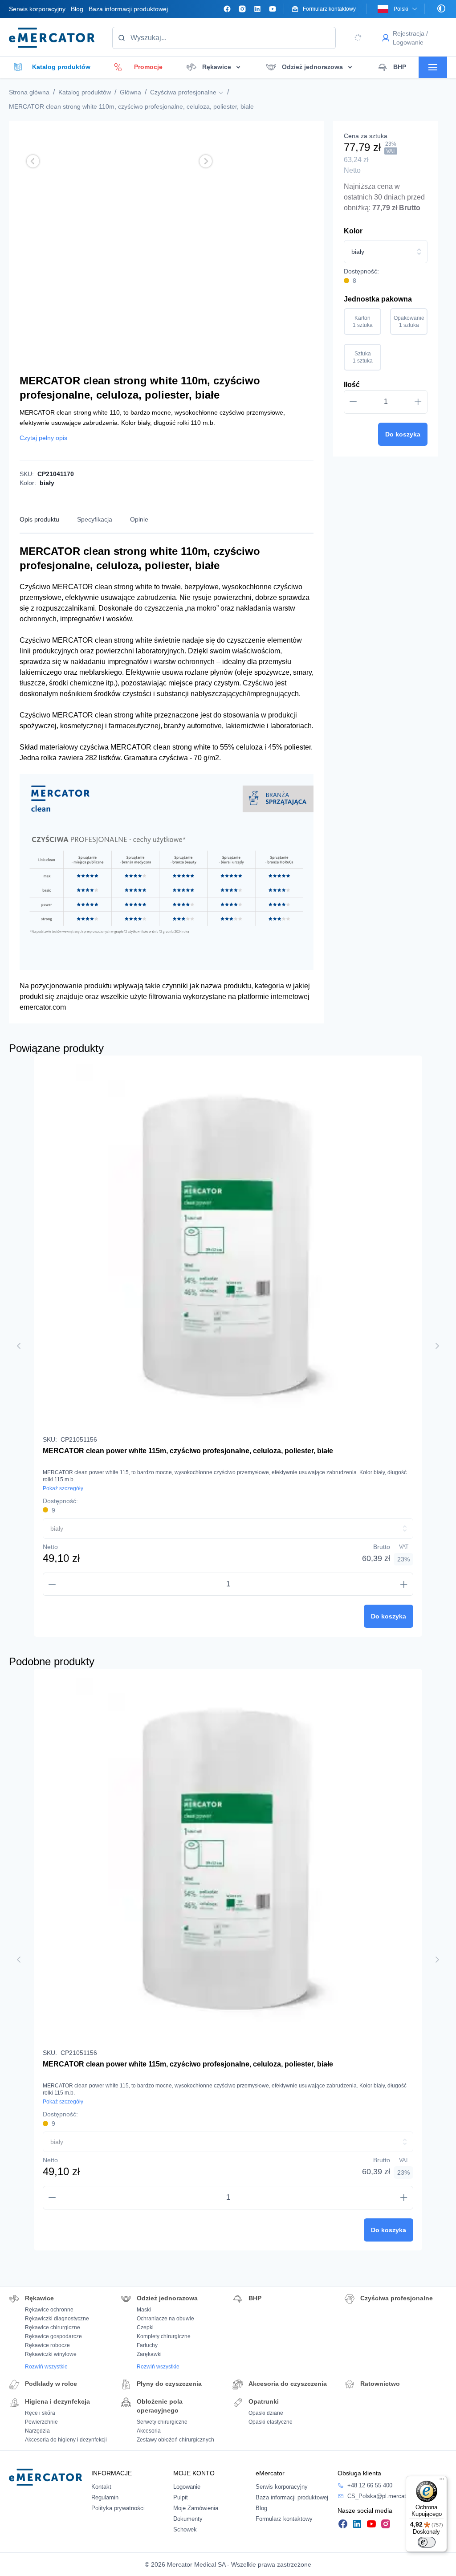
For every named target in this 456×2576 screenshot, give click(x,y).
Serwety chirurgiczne (162, 2422)
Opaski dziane (266, 2413)
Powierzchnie (41, 2422)
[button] (33, 161)
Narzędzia (37, 2431)
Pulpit (181, 2497)
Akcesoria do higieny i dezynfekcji (66, 2440)
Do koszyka (403, 434)
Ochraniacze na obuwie (165, 2319)
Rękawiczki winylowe (51, 2354)
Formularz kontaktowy (284, 2519)
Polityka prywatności (118, 2508)
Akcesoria (149, 2431)
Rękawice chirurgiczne (53, 2327)
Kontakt (101, 2487)
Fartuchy (147, 2345)
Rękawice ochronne (49, 2310)
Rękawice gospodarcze (53, 2336)
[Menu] (442, 2481)
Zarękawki (149, 2354)
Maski (144, 2310)
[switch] (427, 2542)
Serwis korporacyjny (37, 9)
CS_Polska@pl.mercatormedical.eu (393, 2496)
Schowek (185, 2529)
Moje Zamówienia (196, 2508)
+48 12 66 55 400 (370, 2485)
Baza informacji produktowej (128, 9)
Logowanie (187, 2487)
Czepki (145, 2327)
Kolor (353, 231)
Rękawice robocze (47, 2345)
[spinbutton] (386, 402)
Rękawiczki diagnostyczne (57, 2319)
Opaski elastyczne (271, 2422)
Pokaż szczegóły (63, 1488)
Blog (77, 9)
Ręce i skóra (40, 2413)
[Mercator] (45, 2476)
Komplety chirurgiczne (164, 2336)
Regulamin (105, 2497)
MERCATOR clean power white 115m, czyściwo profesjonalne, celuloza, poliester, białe (188, 1451)
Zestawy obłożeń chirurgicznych (175, 2440)
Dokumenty (188, 2519)
